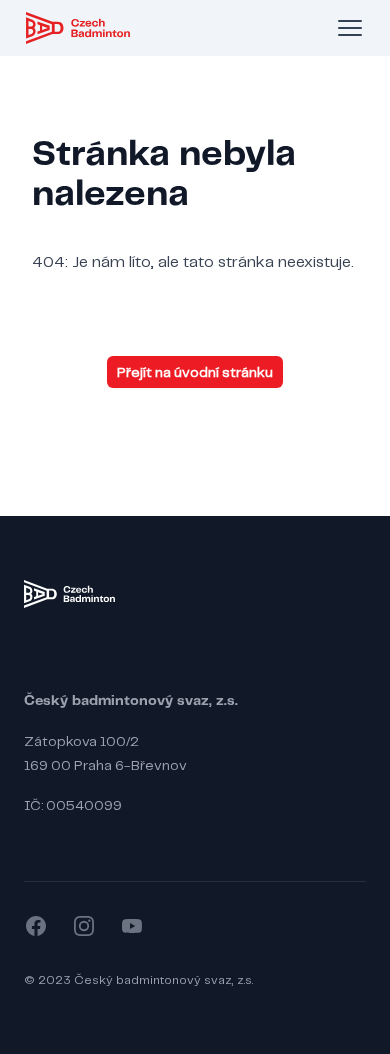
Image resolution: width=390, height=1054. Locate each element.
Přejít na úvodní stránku (195, 372)
